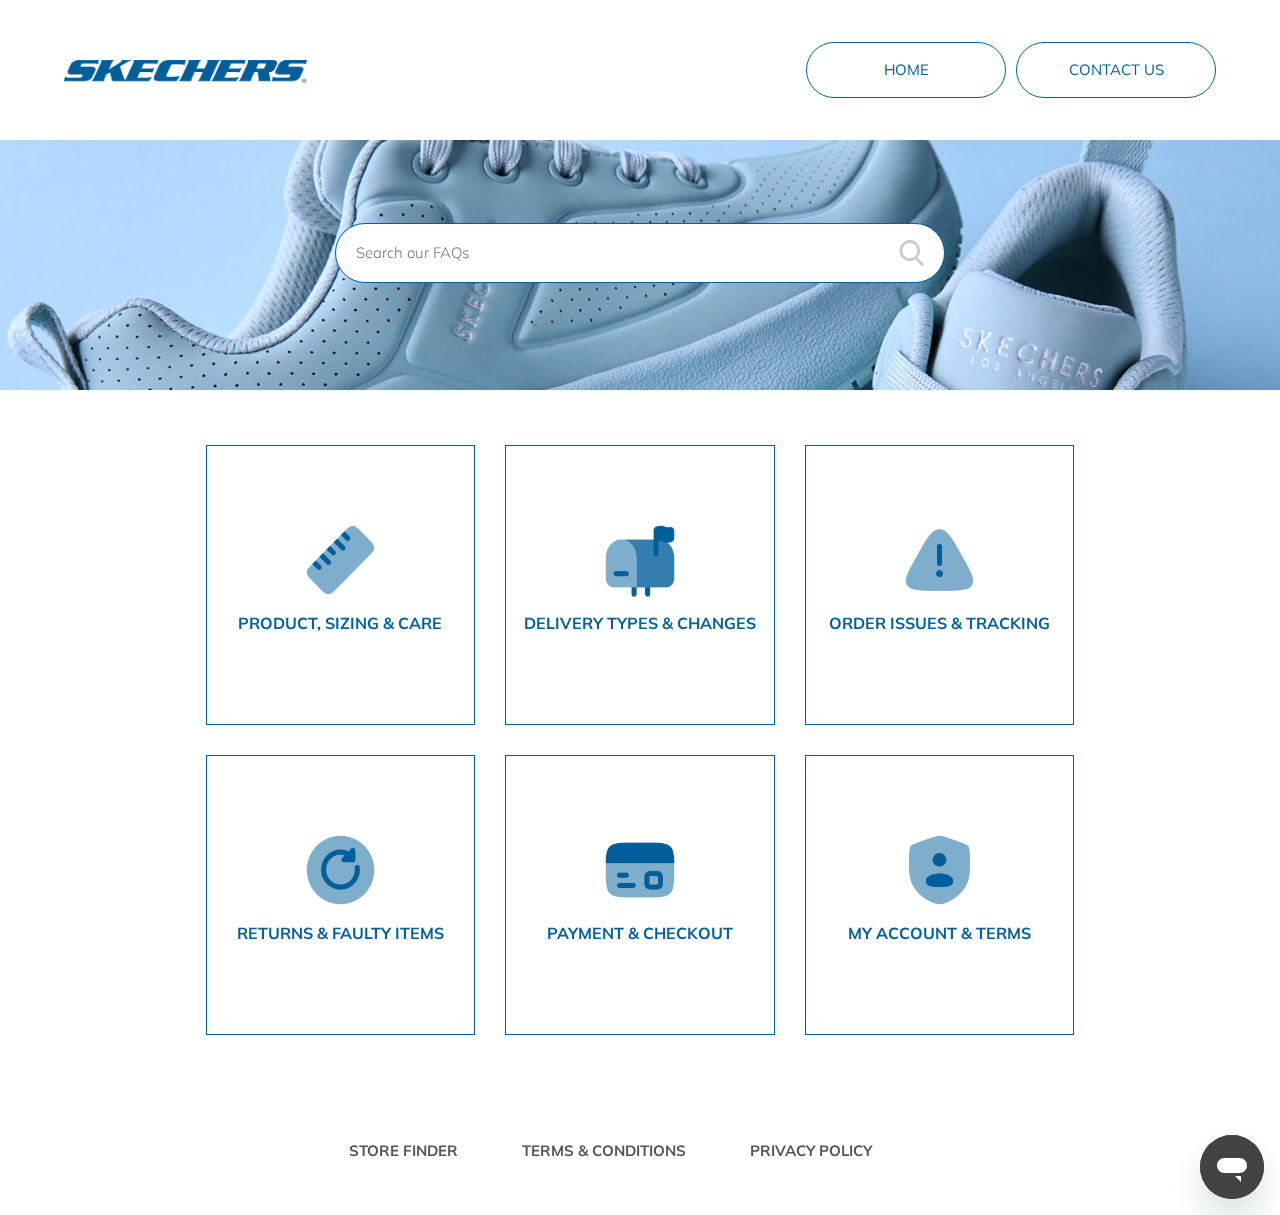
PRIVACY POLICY (811, 1150)
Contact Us (1116, 69)
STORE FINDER (403, 1150)
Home (906, 69)
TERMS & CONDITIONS (604, 1150)
